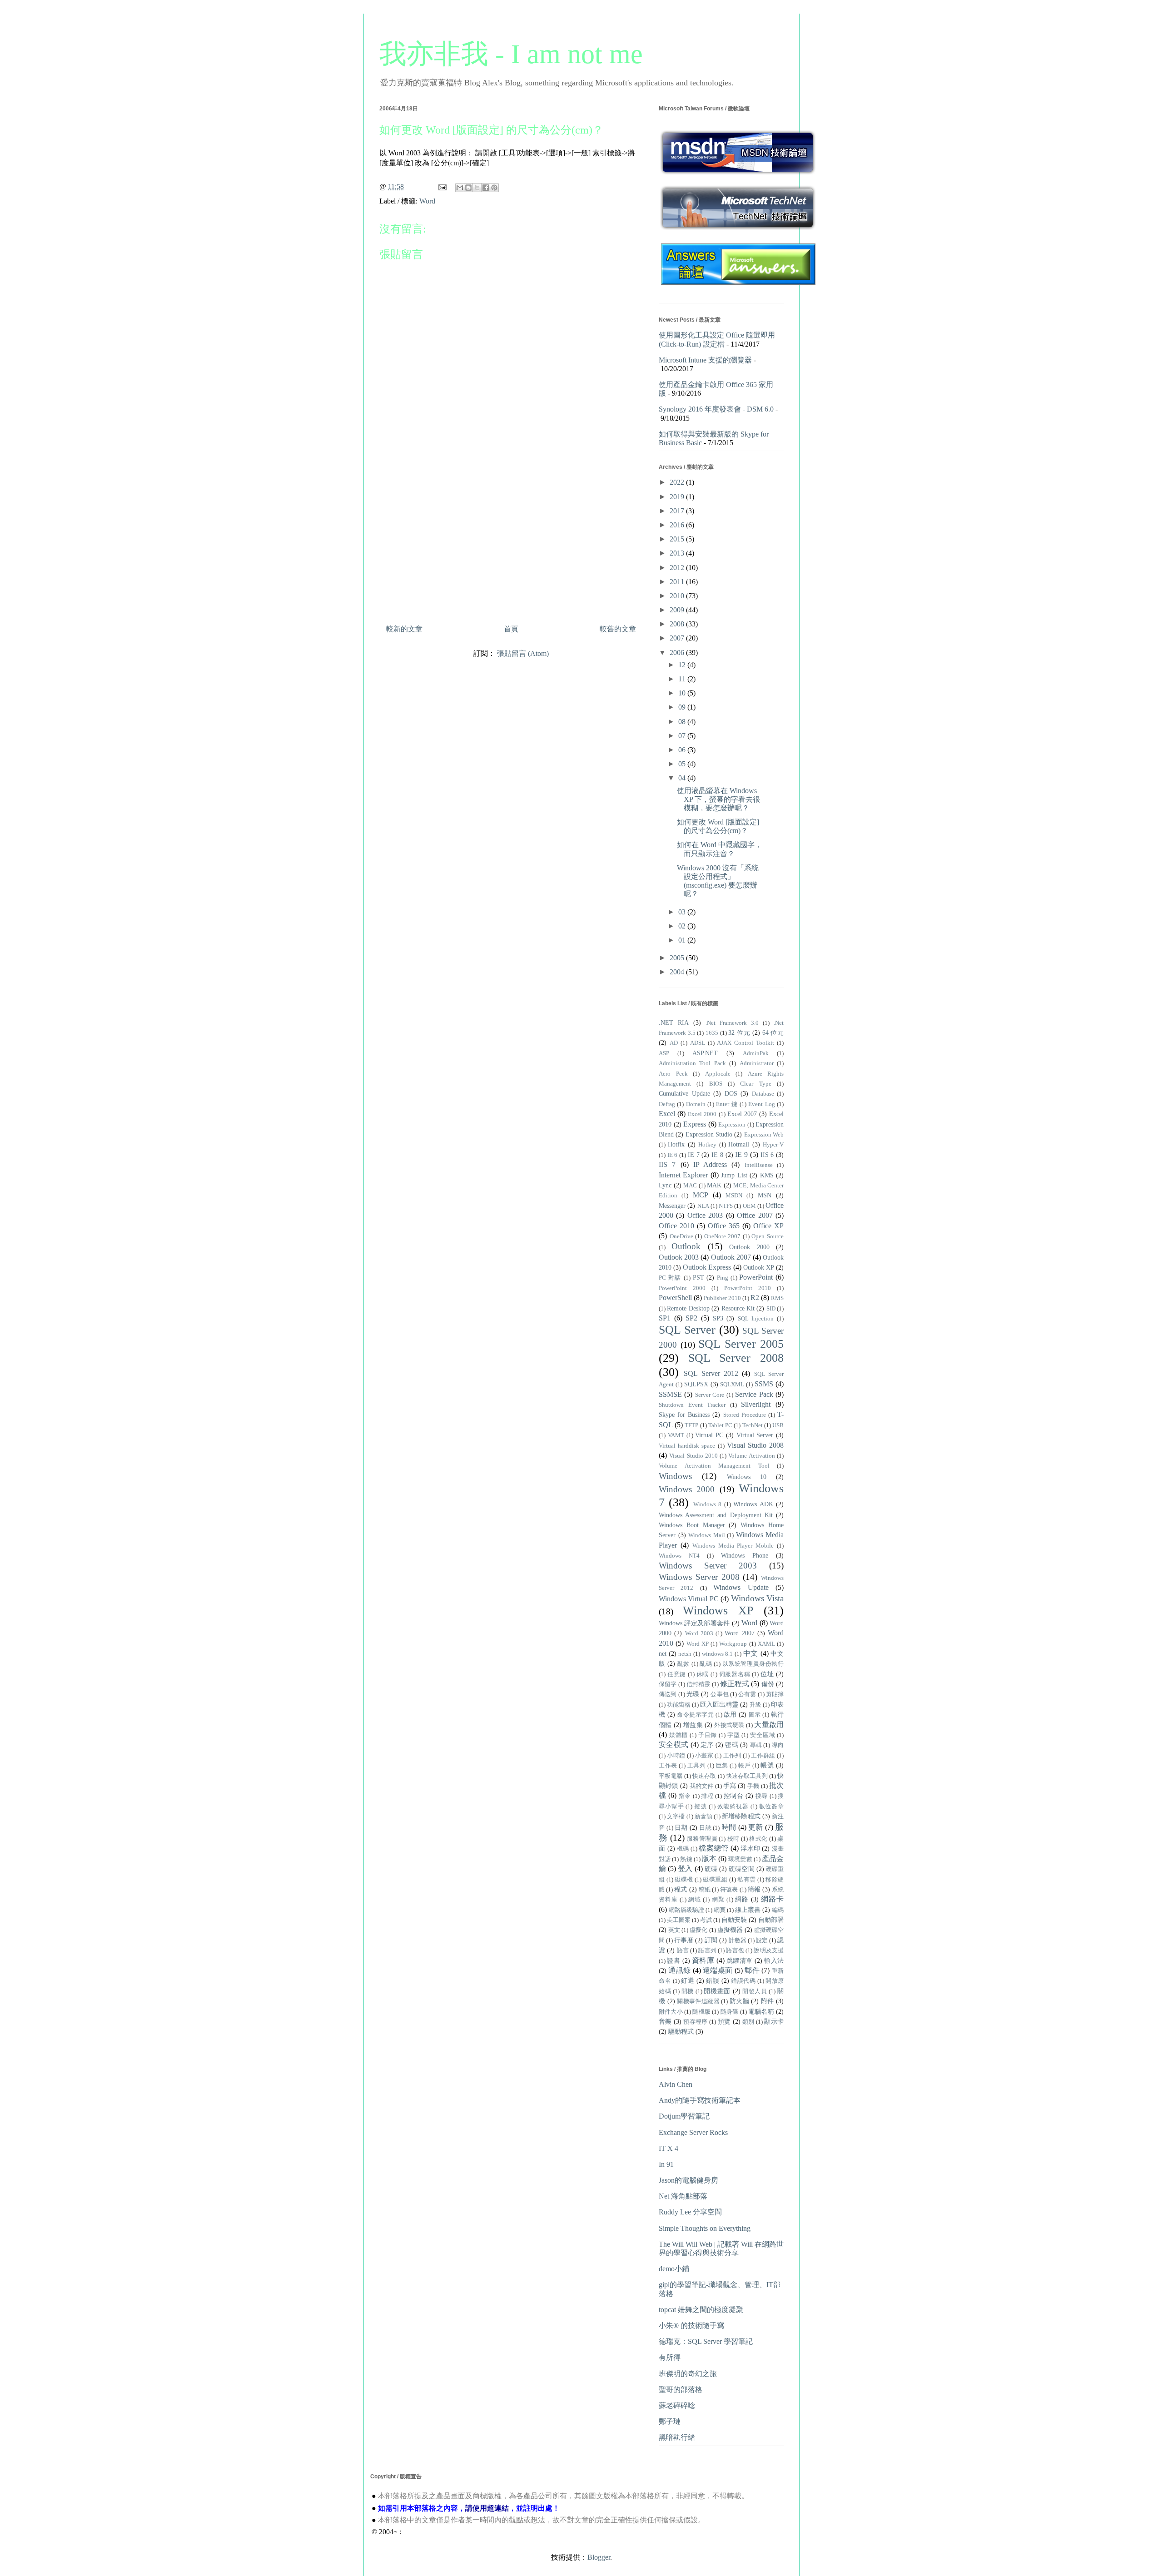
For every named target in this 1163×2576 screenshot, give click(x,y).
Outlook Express (707, 1267)
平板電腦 (671, 1776)
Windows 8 (707, 1504)
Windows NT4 (679, 1556)
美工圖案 (679, 1920)
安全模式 (673, 1745)
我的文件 (702, 1786)
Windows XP (718, 1611)
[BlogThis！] (468, 188)
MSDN (734, 1196)
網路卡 (772, 1899)
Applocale (718, 1074)
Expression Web (764, 1135)
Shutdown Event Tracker (692, 1405)
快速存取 (704, 1776)
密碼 (732, 1745)
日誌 (705, 1828)
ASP (664, 1053)
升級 (755, 1705)
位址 (767, 1674)
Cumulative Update (684, 1093)
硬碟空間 (741, 1869)
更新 (756, 1827)
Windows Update (741, 1587)
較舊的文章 (618, 629)
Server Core (710, 1395)
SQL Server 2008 (736, 1358)
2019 (678, 497)
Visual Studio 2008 (755, 1445)
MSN (765, 1195)
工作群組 (763, 1756)
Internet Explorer (683, 1175)
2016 (678, 525)
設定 (762, 1941)
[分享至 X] (477, 188)
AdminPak (756, 1053)
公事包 (719, 1694)
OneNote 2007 (723, 1236)
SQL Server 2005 (741, 1344)
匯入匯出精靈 (719, 1704)
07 (683, 736)
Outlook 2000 (749, 1247)
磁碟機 (684, 1880)
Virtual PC (709, 1435)
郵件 (752, 1970)
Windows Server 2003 (708, 1566)
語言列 (707, 1951)
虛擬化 (698, 1930)
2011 (678, 582)
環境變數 (740, 1859)
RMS (777, 1298)
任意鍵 (677, 1674)
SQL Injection (756, 1319)
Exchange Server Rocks (693, 2132)
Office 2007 (755, 1215)
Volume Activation (751, 1456)
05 (683, 764)
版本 (709, 1859)
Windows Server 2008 (699, 1577)
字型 (734, 1735)
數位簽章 (772, 1807)
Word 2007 (739, 1633)
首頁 (511, 629)
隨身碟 (730, 2012)
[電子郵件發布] (442, 186)
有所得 (670, 2357)
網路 (742, 1899)
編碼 (778, 1910)
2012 (678, 568)
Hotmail (739, 1144)
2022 (678, 482)
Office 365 (724, 1226)
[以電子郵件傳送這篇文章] (460, 188)
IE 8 (717, 1155)
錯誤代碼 (743, 1981)
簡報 (754, 1889)
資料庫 (703, 1960)
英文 (674, 1930)
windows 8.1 (718, 1654)
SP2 (691, 1318)
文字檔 (676, 1817)
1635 (712, 1033)
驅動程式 (681, 2031)
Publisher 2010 (722, 1298)
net (663, 1653)
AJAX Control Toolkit (746, 1043)
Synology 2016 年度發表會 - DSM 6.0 (716, 409)
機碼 (683, 1849)
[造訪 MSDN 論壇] (738, 173)
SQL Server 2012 (711, 1373)
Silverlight (756, 1404)
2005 (678, 958)
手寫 (730, 1786)
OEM (749, 1206)
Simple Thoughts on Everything (705, 2228)
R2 (755, 1298)
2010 (678, 596)
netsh (685, 1654)
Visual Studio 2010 (693, 1456)
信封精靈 (698, 1684)
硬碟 (711, 1869)
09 (683, 707)
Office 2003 (705, 1215)
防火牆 (739, 2001)
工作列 (732, 1756)
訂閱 (711, 1940)
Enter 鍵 (727, 1104)
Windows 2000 (687, 1489)
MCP (701, 1195)
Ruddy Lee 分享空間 (690, 2212)
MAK (714, 1185)
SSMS (764, 1384)
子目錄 (708, 1735)
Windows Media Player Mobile (733, 1546)
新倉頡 (703, 1817)
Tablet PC (720, 1425)
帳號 (767, 1765)
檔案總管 (713, 1848)
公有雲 (747, 1694)
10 (683, 693)
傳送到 (668, 1694)
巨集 (722, 1766)
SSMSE (670, 1394)
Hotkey (707, 1145)
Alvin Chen (676, 2084)
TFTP (691, 1425)
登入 (685, 1869)
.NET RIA (674, 1022)
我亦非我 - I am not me (511, 54)
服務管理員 (702, 1839)
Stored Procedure (745, 1415)
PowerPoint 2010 (748, 1288)
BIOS (716, 1084)
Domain (696, 1104)
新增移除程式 (741, 1816)
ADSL (698, 1043)
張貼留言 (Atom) (523, 653)
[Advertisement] (511, 544)
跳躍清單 (740, 1961)
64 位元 (773, 1032)
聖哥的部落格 (681, 2390)
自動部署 (771, 1920)
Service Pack (754, 1394)
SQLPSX (696, 1384)
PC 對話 (670, 1278)
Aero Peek (673, 1074)
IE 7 (694, 1155)
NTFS (726, 1206)
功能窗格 (679, 1705)
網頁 (720, 1910)
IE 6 (673, 1155)
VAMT (676, 1435)
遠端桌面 (718, 1970)
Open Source (768, 1236)
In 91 (666, 2164)
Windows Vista (757, 1598)
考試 (706, 1920)
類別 (748, 2022)
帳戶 (744, 1766)
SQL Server (687, 1330)
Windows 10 (747, 1477)
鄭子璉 (670, 2421)
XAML (766, 1644)
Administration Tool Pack (692, 1063)
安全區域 (763, 1735)
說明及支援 (769, 1951)
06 (683, 750)
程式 (681, 1889)
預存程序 (695, 2022)
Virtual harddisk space (687, 1446)
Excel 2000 (702, 1114)
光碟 (693, 1694)
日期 (681, 1827)
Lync (665, 1185)
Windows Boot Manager (692, 1525)
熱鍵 (686, 1859)
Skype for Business (684, 1415)
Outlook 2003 (679, 1257)
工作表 (668, 1766)
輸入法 (774, 1961)
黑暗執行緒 (677, 2437)
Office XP (768, 1226)
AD (674, 1043)
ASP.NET (705, 1053)
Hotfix (676, 1144)
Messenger (672, 1206)
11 (683, 679)
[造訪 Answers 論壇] (738, 284)
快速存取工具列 (747, 1776)
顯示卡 (774, 2021)
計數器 (738, 1941)
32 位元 (739, 1032)
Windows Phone (745, 1555)
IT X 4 (668, 2148)
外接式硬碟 (729, 1725)
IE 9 (741, 1154)
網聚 (718, 1900)
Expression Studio (709, 1134)
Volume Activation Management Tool (714, 1466)
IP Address (710, 1164)
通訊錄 (679, 1970)
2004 (678, 972)
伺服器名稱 (735, 1674)
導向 (778, 1745)
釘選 (688, 1980)
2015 (678, 539)
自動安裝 (734, 1920)
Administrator (757, 1063)
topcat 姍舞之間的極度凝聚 (701, 2310)
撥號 (701, 1807)
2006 (678, 653)
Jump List (734, 1175)
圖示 (755, 1715)
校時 (733, 1839)
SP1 (665, 1318)
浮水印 (750, 1848)
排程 (707, 1796)
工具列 (697, 1766)
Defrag (667, 1104)
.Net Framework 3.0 (732, 1023)
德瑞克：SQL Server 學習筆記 (706, 2341)
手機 (753, 1786)
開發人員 (755, 1991)
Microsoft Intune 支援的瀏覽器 (705, 360)
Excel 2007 (742, 1114)
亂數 (683, 1664)
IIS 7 (667, 1164)
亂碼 (706, 1664)
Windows (675, 1476)
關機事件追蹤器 (698, 2001)
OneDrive (681, 1236)
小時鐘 (676, 1756)
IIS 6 (767, 1155)
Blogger (599, 2557)
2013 (678, 553)
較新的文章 (404, 629)
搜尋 (762, 1796)
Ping (723, 1278)
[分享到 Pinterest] (494, 188)
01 (683, 940)
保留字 (668, 1684)
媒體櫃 (678, 1735)
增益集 (693, 1725)
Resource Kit (738, 1308)
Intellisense (759, 1165)
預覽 (724, 2021)
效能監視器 (733, 1807)
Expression (732, 1125)
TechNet (753, 1425)
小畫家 (704, 1756)
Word (427, 201)
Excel (667, 1114)
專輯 (756, 1745)
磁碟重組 (715, 1880)
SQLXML (732, 1385)
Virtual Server (755, 1435)
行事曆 (684, 1940)
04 (683, 778)
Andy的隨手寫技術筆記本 (700, 2100)
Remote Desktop (688, 1308)
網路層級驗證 (686, 1910)
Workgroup (733, 1644)
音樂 (665, 2021)
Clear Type (755, 1084)
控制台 (734, 1796)
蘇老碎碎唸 (677, 2405)
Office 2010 (676, 1226)
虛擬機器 (730, 1930)
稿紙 (705, 1890)
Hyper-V (773, 1145)
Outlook (686, 1246)
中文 (751, 1653)
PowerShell (675, 1298)
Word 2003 (699, 1633)
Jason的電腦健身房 (688, 2180)
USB (778, 1425)
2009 (678, 610)
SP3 (718, 1318)
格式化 (758, 1839)
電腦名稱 (761, 2011)
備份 (768, 1684)
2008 (678, 624)
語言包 (735, 1951)
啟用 (730, 1714)
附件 (768, 2001)
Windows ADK (753, 1504)
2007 (678, 638)
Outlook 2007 (731, 1257)
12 (683, 665)
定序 (707, 1745)
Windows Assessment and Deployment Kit (716, 1515)
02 (683, 926)
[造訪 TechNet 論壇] (738, 228)
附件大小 (671, 2012)
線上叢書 (748, 1910)
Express (695, 1124)
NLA (703, 1206)
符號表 (729, 1890)
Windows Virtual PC (689, 1599)
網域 (695, 1900)
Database (763, 1094)
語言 (683, 1951)
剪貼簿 (775, 1694)
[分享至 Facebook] (486, 188)
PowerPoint (756, 1277)
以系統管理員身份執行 (753, 1664)
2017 (678, 511)
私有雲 (746, 1880)
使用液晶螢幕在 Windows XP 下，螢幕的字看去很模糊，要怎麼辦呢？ (718, 799)
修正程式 (735, 1684)
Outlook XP (759, 1267)
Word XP (698, 1644)
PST (698, 1277)
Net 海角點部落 (683, 2196)
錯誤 (713, 1980)
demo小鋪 (674, 2269)
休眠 (703, 1674)
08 (683, 722)
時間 (729, 1827)
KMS (767, 1175)
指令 (685, 1796)
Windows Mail (707, 1535)
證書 (673, 1961)
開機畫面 (717, 1991)
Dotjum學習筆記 (684, 2116)
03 (683, 912)
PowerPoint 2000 (682, 1288)
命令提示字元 (695, 1715)
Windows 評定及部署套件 (694, 1623)
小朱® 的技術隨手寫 (691, 2325)
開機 (688, 1991)
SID (771, 1309)
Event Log (761, 1104)
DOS (731, 1093)
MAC (690, 1186)
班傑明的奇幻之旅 (688, 2374)
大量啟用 (769, 1725)
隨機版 (701, 2012)
